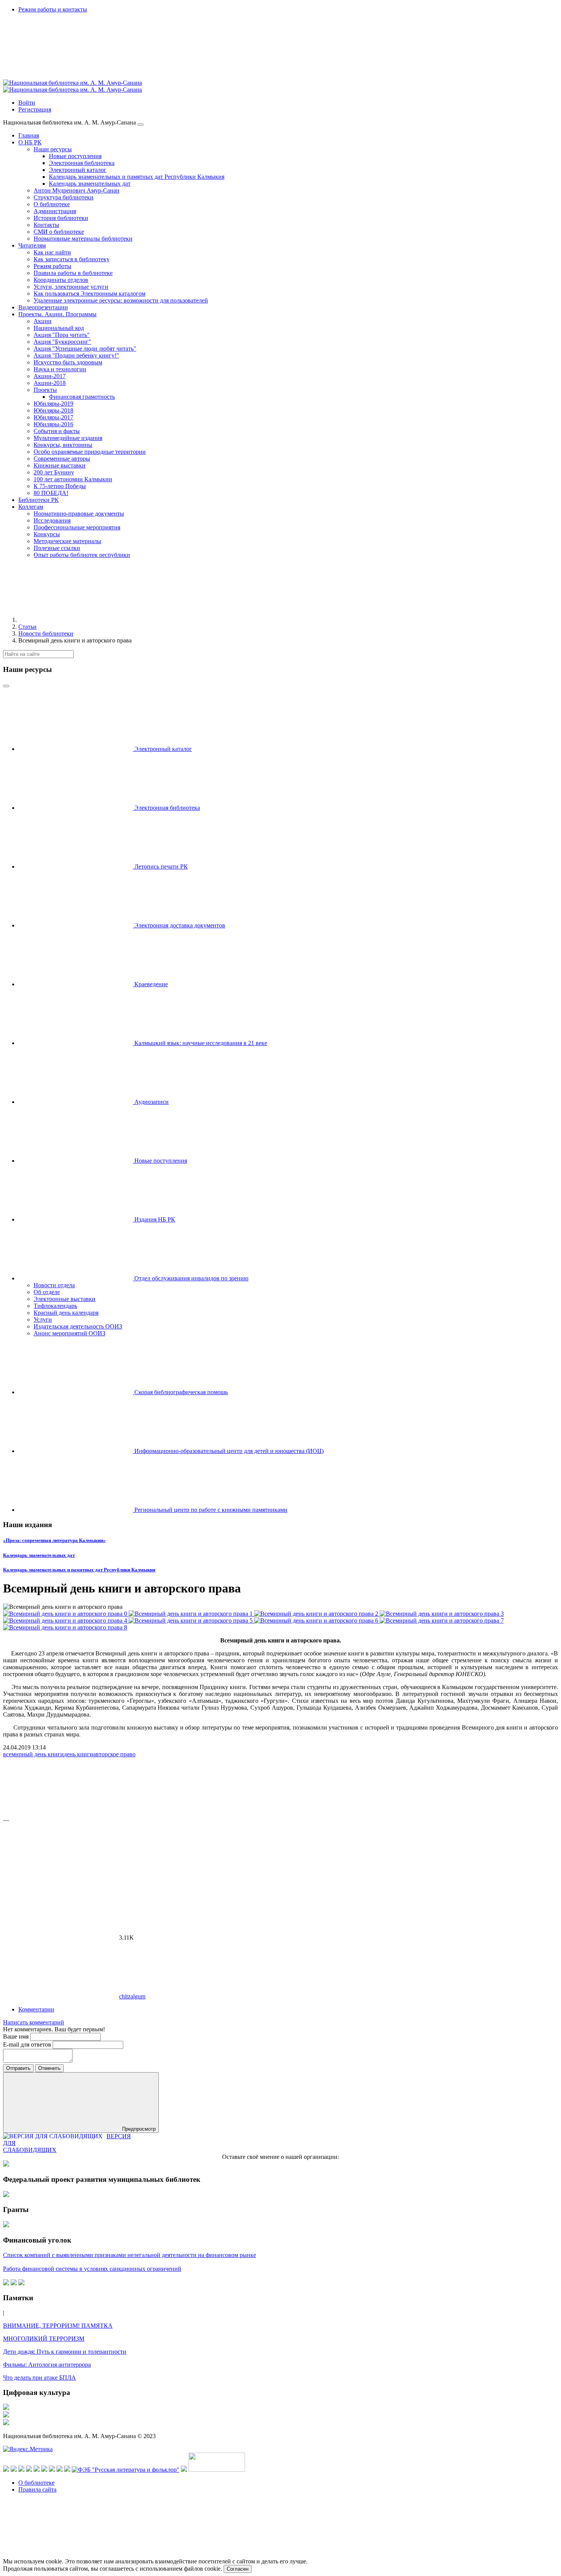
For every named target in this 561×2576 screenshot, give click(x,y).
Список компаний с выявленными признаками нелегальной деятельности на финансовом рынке (130, 2255)
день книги (78, 1754)
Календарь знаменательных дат (39, 1555)
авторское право (114, 1754)
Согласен (238, 2569)
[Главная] (76, 620)
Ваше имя (17, 2036)
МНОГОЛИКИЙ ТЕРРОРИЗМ (44, 2339)
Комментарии (36, 2009)
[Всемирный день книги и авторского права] (66, 1614)
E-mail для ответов (28, 2044)
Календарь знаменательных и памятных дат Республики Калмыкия (79, 1570)
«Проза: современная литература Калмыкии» (54, 1540)
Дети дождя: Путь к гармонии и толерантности (65, 2352)
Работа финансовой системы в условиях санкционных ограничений (92, 2269)
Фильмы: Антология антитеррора (47, 2365)
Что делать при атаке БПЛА (39, 2378)
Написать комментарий (34, 2022)
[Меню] (140, 125)
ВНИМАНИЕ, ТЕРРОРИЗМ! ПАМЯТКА (58, 2326)
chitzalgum (132, 1996)
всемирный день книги (33, 1754)
